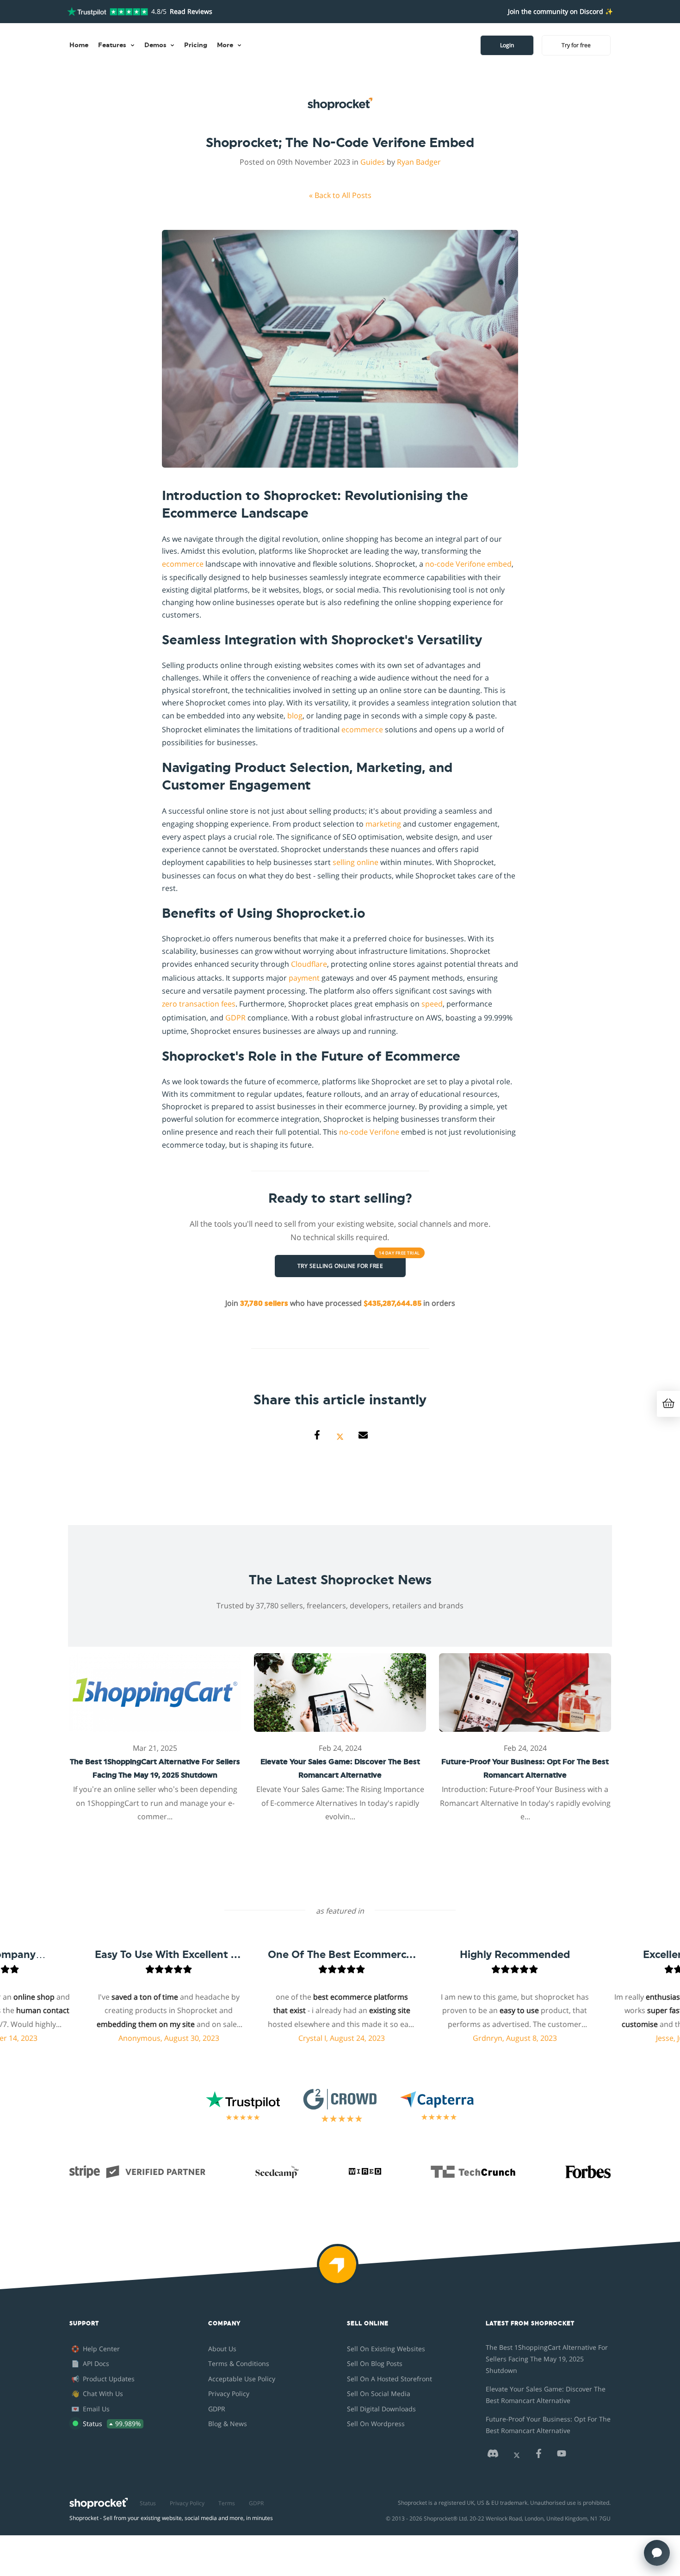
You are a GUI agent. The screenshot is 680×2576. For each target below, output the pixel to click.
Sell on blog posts (375, 2363)
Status (148, 2503)
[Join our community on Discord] (493, 2456)
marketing (383, 824)
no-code (439, 564)
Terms (227, 2503)
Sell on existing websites (386, 2349)
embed (499, 564)
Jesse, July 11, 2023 (648, 2038)
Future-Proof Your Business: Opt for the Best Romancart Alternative (548, 2425)
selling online (355, 862)
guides (373, 162)
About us (222, 2349)
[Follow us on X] (517, 2456)
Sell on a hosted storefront (389, 2379)
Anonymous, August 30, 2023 (129, 2038)
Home (79, 45)
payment (304, 978)
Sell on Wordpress (376, 2424)
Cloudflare (309, 964)
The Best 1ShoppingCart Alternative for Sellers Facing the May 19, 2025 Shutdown (547, 2359)
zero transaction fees (199, 1004)
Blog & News (228, 2424)
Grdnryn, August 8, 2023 (475, 2038)
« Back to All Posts (340, 195)
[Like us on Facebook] (538, 2456)
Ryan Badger (419, 162)
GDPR (235, 1018)
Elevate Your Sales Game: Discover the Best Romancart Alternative (546, 2395)
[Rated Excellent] (108, 12)
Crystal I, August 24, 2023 (302, 2038)
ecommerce (183, 564)
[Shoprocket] (340, 2271)
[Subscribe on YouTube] (562, 2456)
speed (432, 1004)
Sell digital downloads (381, 2409)
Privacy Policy (229, 2394)
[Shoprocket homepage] (99, 2501)
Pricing (196, 45)
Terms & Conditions (239, 2363)
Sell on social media (379, 2394)
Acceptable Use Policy (242, 2379)
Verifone (470, 564)
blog (295, 716)
